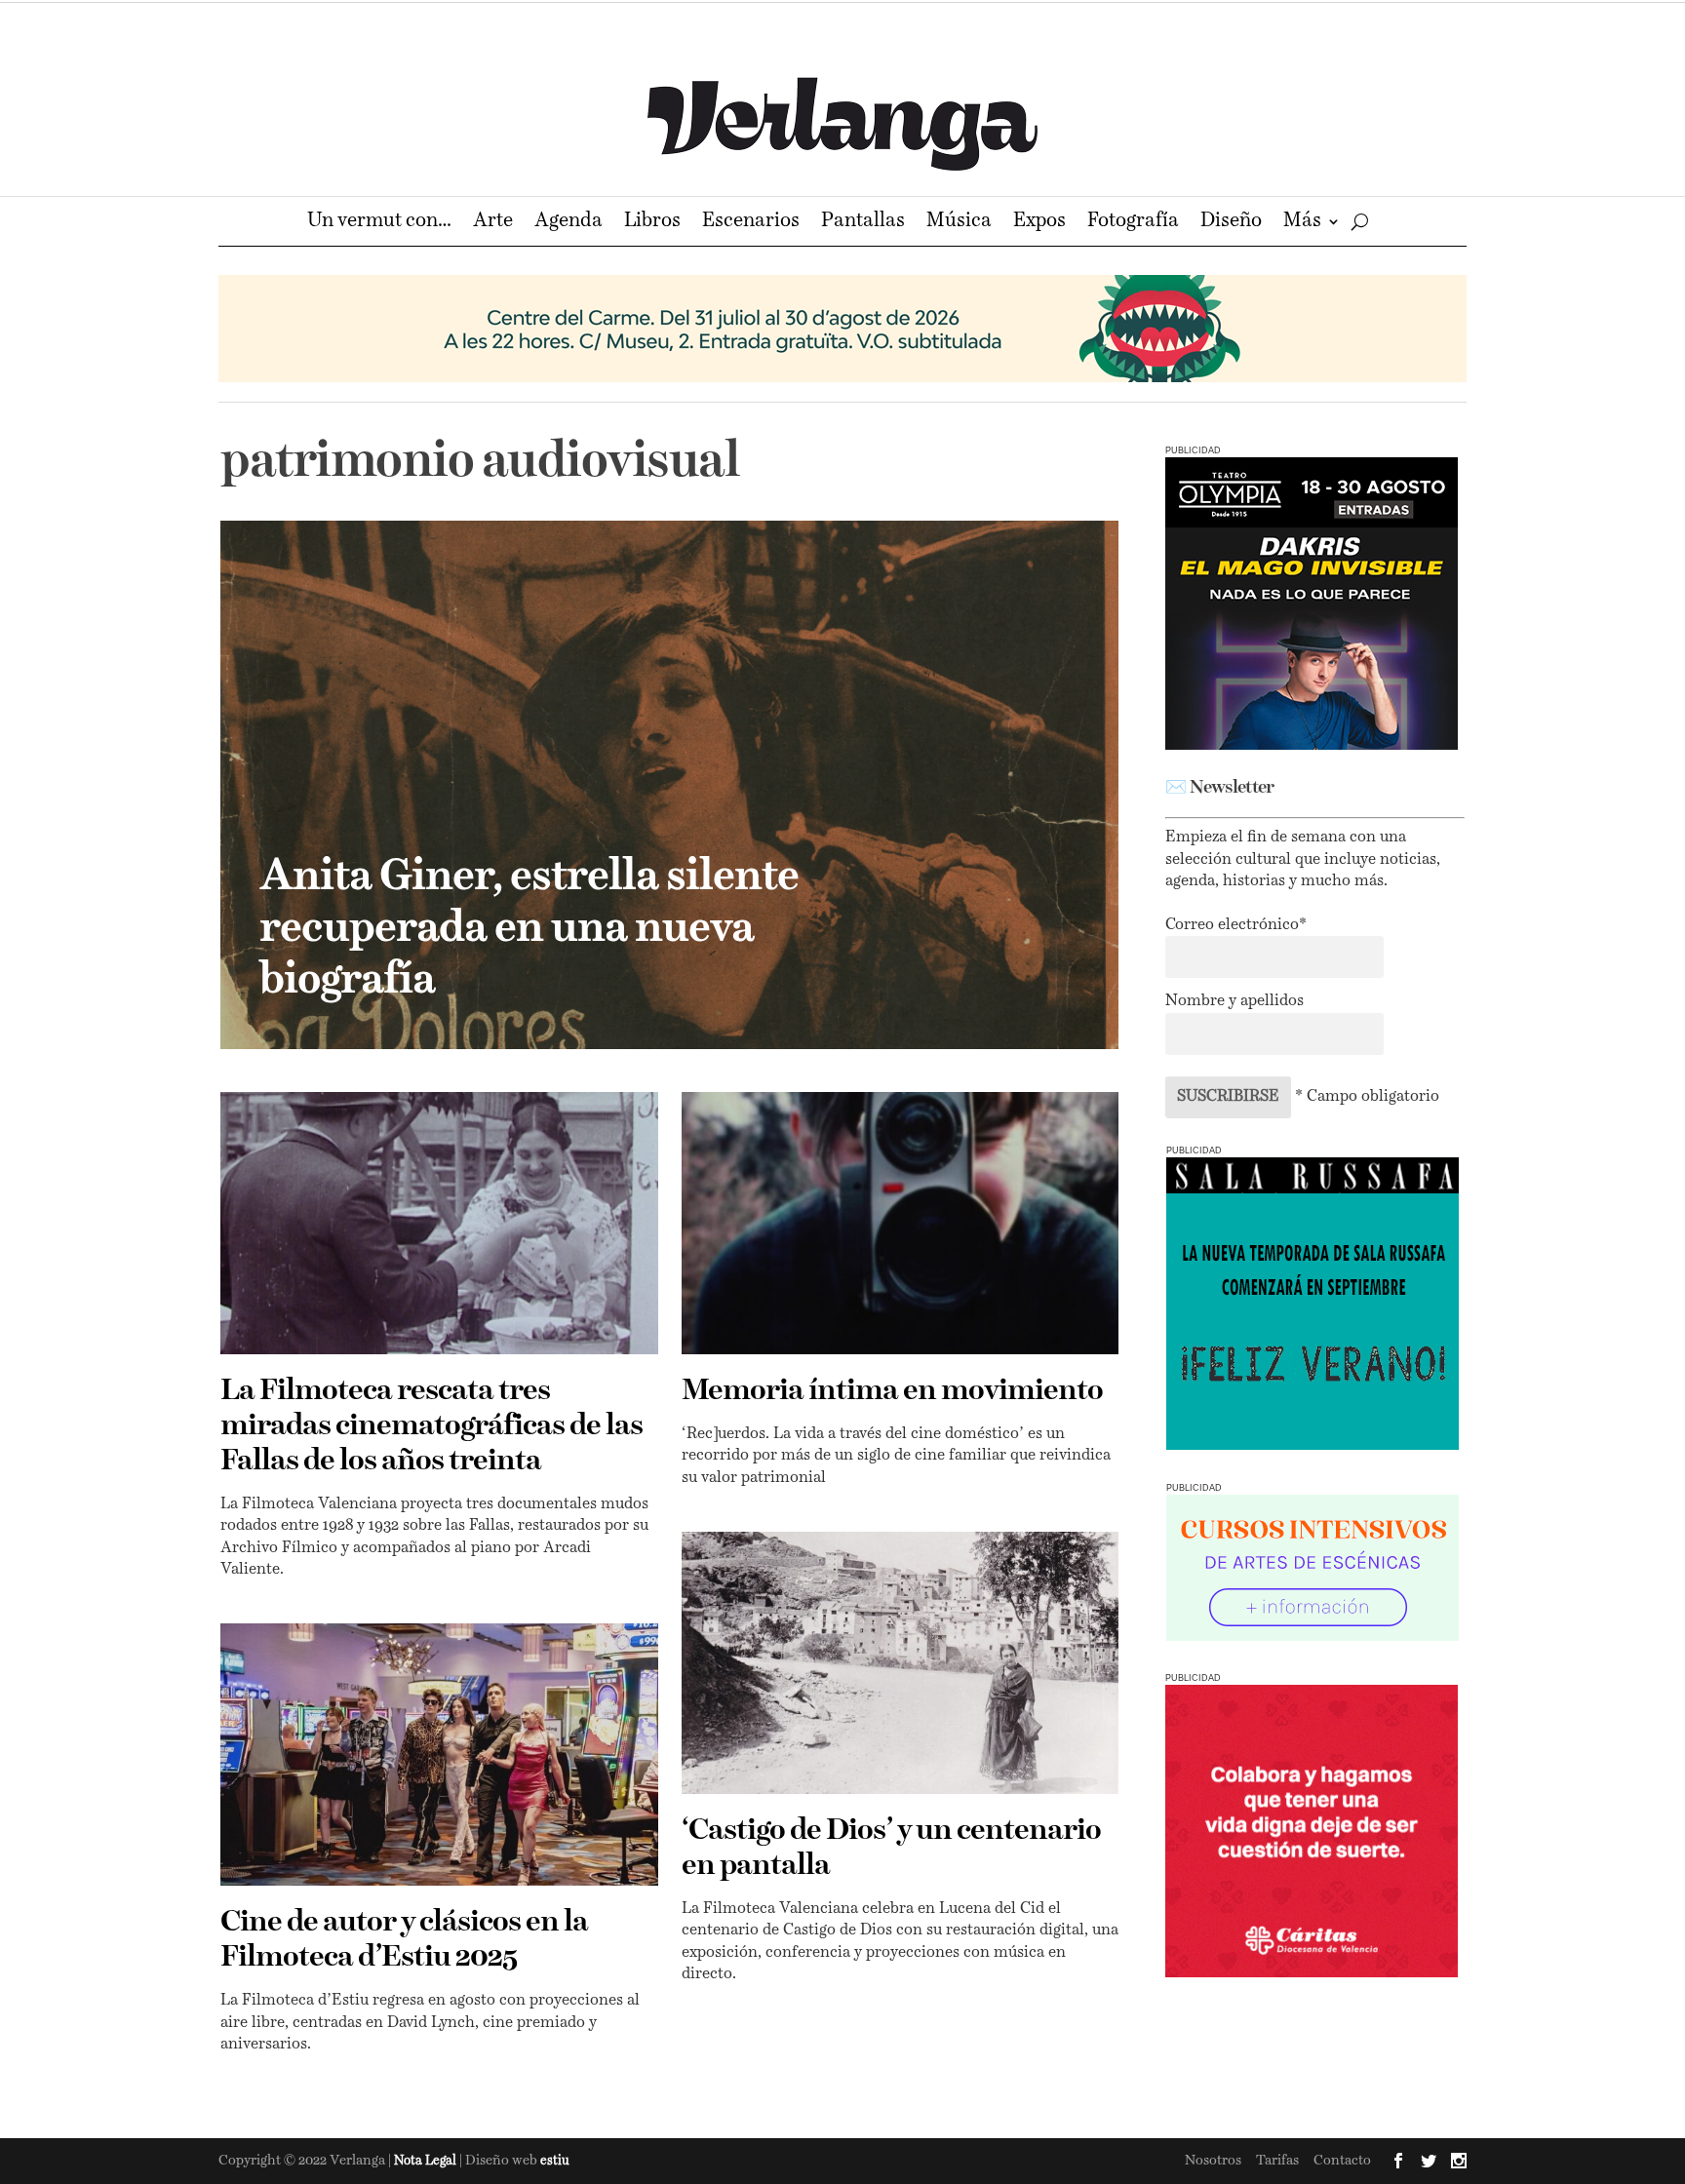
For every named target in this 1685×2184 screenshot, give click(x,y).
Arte (493, 223)
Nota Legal (427, 2161)
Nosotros (1213, 2161)
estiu (555, 2161)
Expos (1039, 223)
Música (959, 223)
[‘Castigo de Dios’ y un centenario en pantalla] (901, 1663)
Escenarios (751, 223)
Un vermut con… (379, 223)
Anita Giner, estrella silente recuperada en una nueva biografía (529, 929)
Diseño (1231, 223)
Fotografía (1133, 223)
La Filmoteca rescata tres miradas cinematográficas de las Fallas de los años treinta (431, 1426)
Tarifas (1277, 2161)
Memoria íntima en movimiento (892, 1391)
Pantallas (863, 223)
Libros (652, 223)
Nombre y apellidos (1234, 1001)
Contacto (1342, 2161)
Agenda (568, 223)
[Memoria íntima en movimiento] (901, 1223)
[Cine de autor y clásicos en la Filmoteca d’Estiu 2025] (439, 1755)
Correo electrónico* (1236, 925)
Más (1302, 223)
